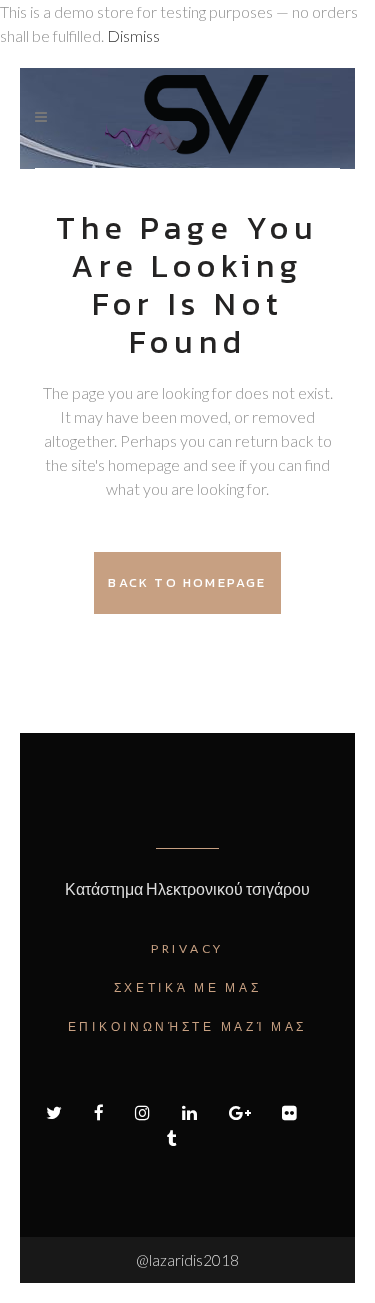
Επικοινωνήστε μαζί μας (187, 1026)
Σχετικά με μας (188, 987)
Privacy (187, 948)
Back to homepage (187, 582)
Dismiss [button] (133, 35)
